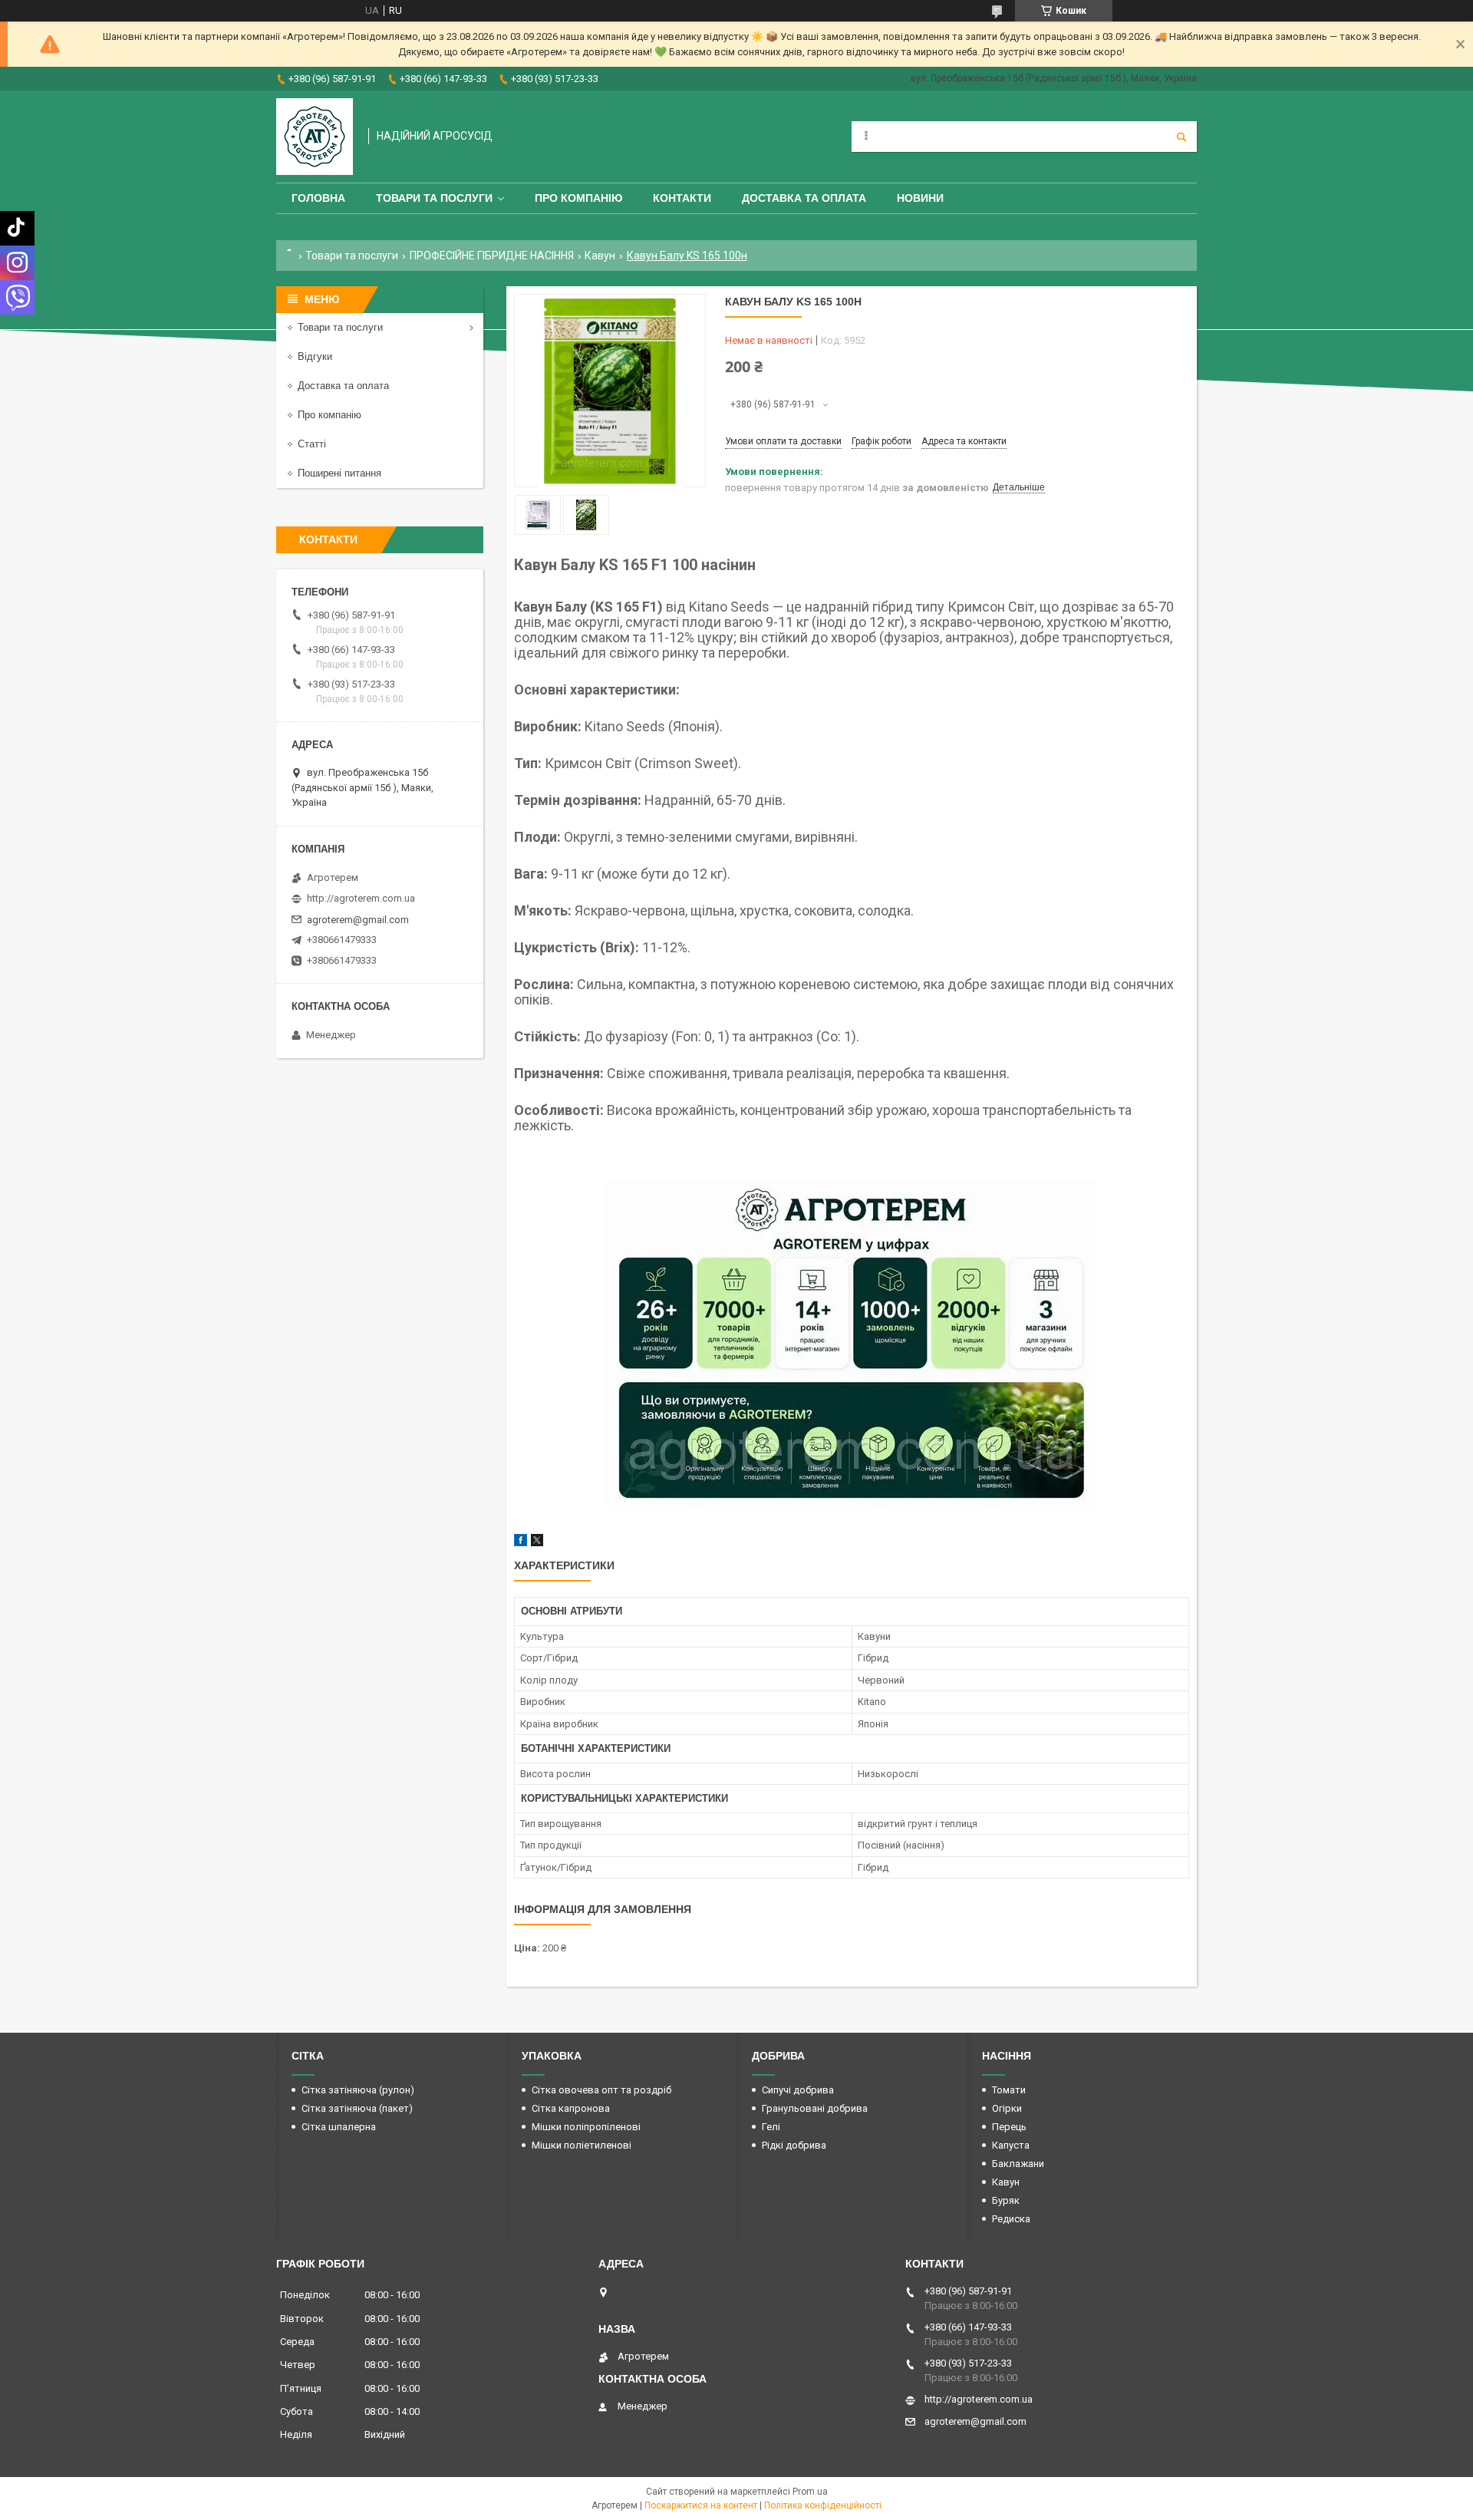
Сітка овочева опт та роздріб (601, 2090)
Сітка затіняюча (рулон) (358, 2090)
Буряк (1006, 2200)
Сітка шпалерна (339, 2127)
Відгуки (315, 356)
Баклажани (1018, 2164)
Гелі (771, 2127)
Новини (920, 198)
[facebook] (521, 1543)
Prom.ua (810, 2492)
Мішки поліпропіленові (586, 2127)
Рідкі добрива (794, 2145)
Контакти (682, 198)
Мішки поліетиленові (582, 2145)
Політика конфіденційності (823, 2505)
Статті (312, 444)
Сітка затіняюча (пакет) (357, 2108)
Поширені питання (339, 473)
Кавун (600, 256)
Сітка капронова (571, 2108)
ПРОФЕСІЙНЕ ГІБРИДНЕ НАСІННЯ (492, 256)
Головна (318, 198)
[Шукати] (1181, 137)
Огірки (1007, 2108)
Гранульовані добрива (815, 2108)
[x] (537, 1543)
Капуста (1011, 2145)
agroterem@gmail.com (358, 920)
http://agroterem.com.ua (361, 898)
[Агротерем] (315, 137)
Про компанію (578, 198)
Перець (1009, 2127)
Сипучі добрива (798, 2090)
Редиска (1011, 2219)
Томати (1009, 2090)
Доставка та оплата (804, 198)
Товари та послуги (434, 198)
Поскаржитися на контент (701, 2505)
